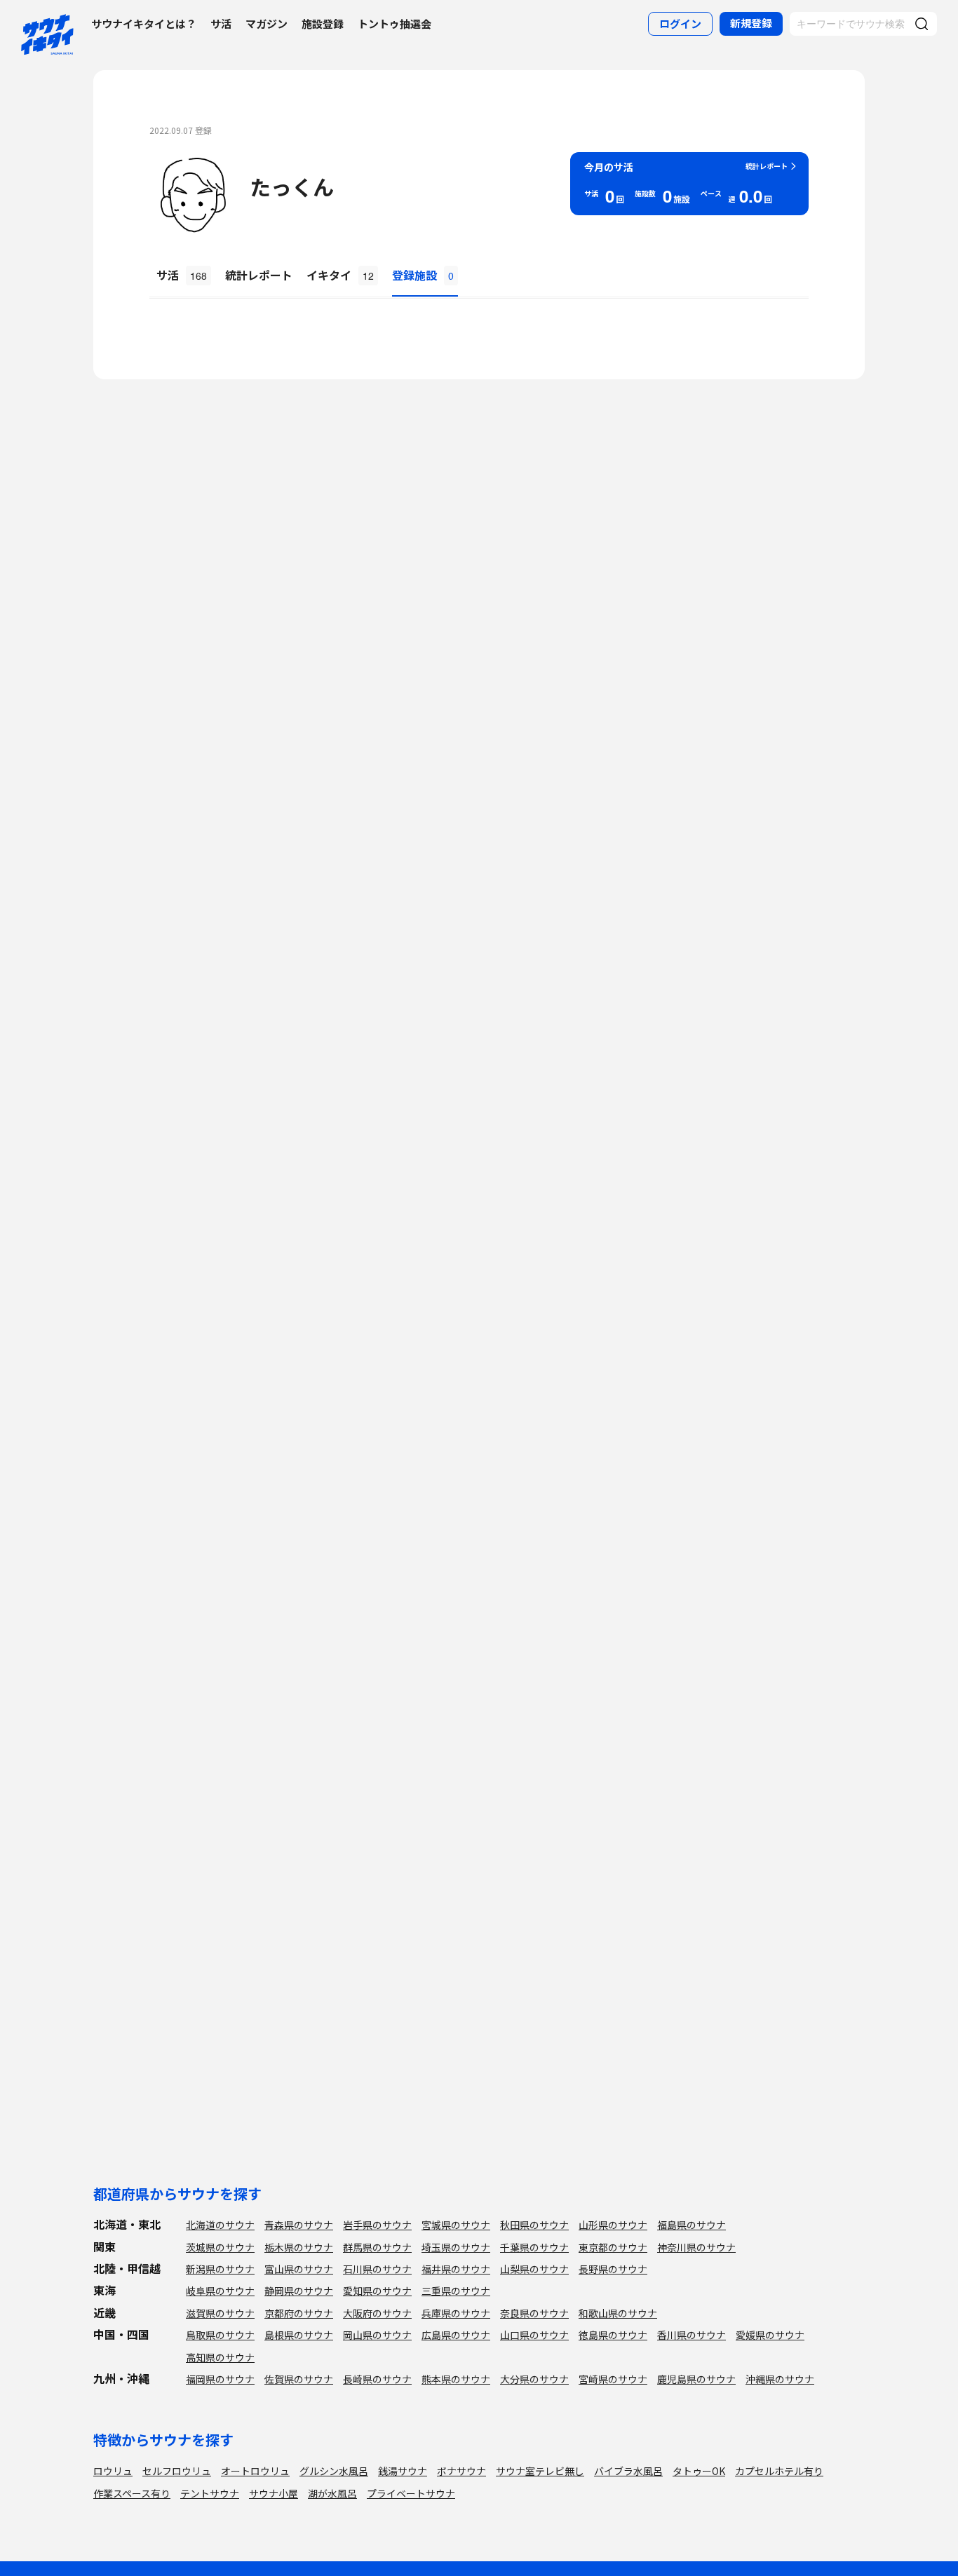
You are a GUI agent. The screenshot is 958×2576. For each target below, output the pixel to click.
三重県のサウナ (456, 2291)
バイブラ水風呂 (628, 2471)
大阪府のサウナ (377, 2313)
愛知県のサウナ (377, 2291)
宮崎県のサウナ (613, 2379)
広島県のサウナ (456, 2335)
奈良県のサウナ (534, 2313)
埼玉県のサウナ (456, 2247)
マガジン (267, 23)
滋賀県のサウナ (220, 2313)
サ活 (221, 23)
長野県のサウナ (613, 2269)
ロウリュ (113, 2471)
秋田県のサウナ (534, 2225)
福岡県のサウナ (220, 2379)
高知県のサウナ (220, 2357)
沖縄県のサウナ (780, 2379)
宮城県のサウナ (456, 2225)
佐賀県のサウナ (299, 2379)
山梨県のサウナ (534, 2269)
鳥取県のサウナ (220, 2335)
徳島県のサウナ (613, 2335)
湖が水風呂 (332, 2493)
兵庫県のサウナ (456, 2313)
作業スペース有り (132, 2493)
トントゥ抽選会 (394, 23)
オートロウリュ (255, 2471)
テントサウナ (210, 2493)
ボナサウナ (461, 2471)
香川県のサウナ (691, 2335)
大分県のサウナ (534, 2379)
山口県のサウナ (534, 2335)
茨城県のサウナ (220, 2247)
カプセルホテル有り (779, 2471)
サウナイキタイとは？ (144, 23)
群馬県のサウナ (377, 2247)
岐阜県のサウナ (220, 2291)
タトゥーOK (699, 2471)
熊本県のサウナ (456, 2379)
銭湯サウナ (403, 2471)
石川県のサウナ (377, 2269)
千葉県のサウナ (534, 2247)
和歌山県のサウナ (618, 2313)
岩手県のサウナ (377, 2225)
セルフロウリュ (177, 2471)
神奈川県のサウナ (696, 2247)
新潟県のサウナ (220, 2269)
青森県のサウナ (299, 2225)
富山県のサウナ (299, 2269)
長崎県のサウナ (377, 2379)
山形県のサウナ (613, 2225)
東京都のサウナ (613, 2247)
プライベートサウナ (411, 2493)
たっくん (292, 187)
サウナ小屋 (274, 2493)
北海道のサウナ (220, 2225)
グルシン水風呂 (334, 2471)
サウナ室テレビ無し (540, 2471)
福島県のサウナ (691, 2225)
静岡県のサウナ (299, 2291)
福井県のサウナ (456, 2269)
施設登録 (323, 23)
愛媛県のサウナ (770, 2335)
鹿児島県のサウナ (696, 2379)
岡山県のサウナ (377, 2335)
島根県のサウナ (299, 2335)
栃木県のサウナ (299, 2247)
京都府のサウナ (299, 2313)
